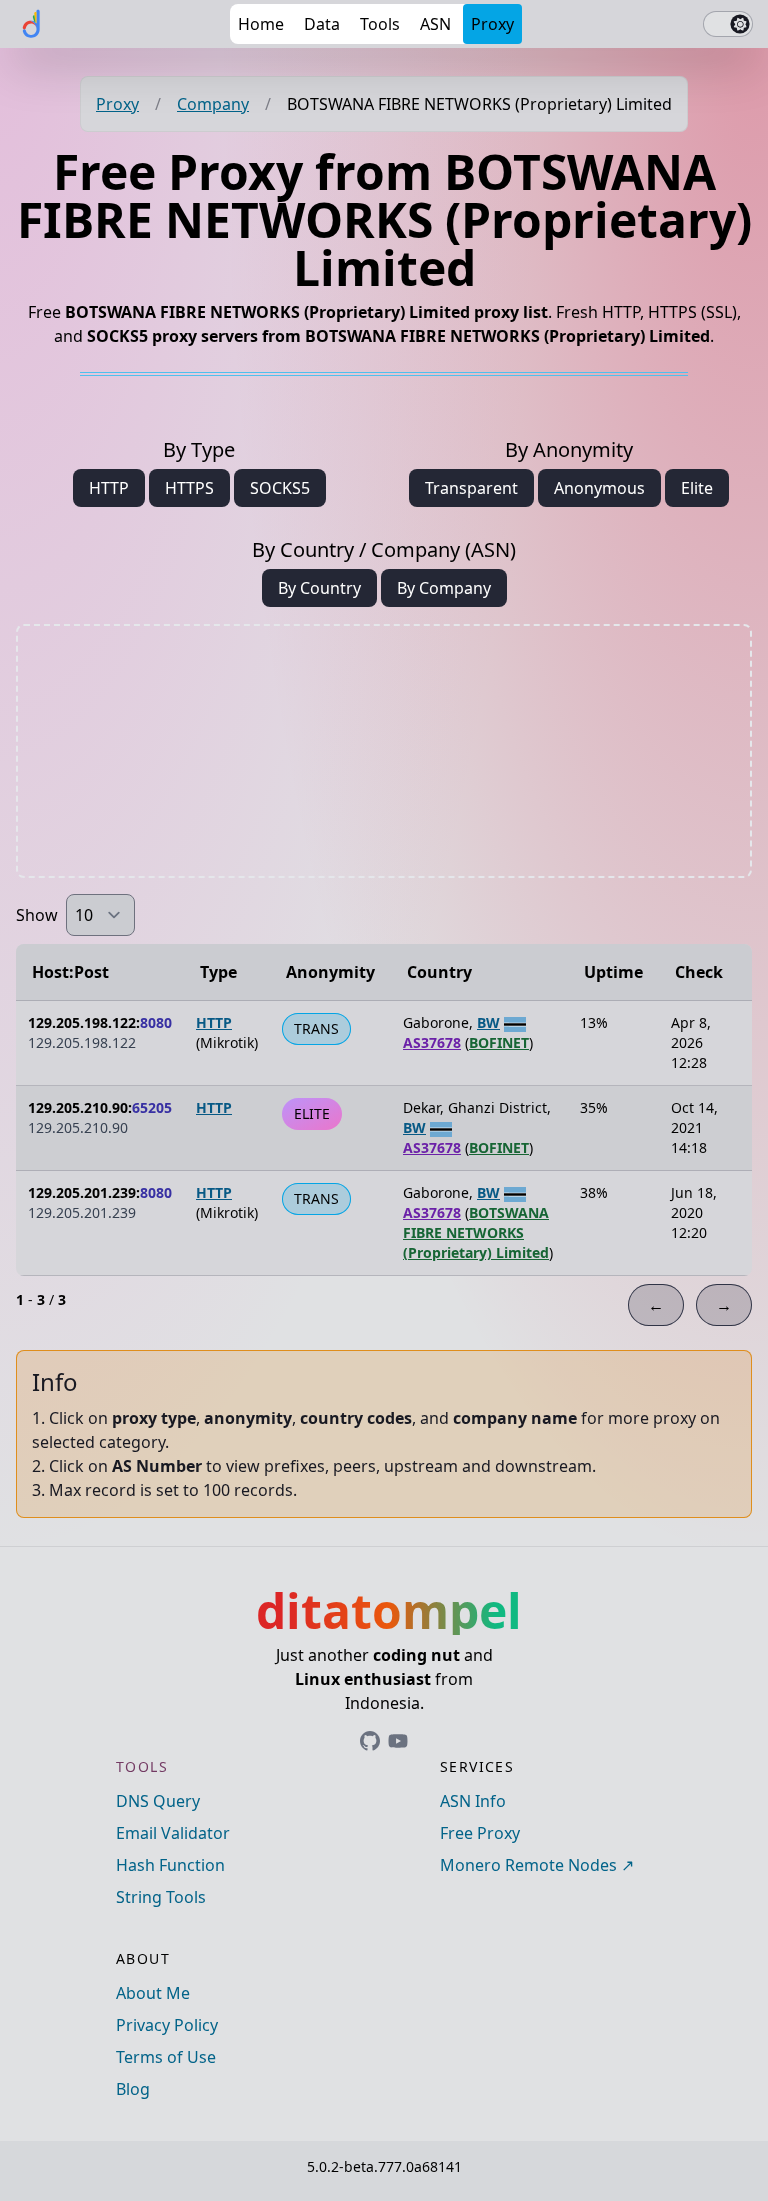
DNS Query (158, 1801)
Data (322, 24)
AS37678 (432, 1042)
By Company (444, 588)
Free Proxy (480, 1833)
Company (213, 104)
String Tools (161, 1897)
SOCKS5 (280, 488)
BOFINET (499, 1042)
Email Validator (173, 1833)
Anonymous (599, 488)
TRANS (316, 1028)
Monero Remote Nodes (528, 1865)
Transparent (471, 488)
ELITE (312, 1113)
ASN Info (473, 1801)
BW (488, 1022)
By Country (319, 588)
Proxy (492, 24)
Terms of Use (166, 2057)
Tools (380, 24)
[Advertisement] (384, 751)
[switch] (728, 24)
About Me (153, 1993)
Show (37, 915)
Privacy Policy (167, 2025)
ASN (435, 24)
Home (261, 24)
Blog (133, 2089)
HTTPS (189, 488)
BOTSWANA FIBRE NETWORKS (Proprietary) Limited (476, 1232)
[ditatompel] (32, 24)
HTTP (109, 488)
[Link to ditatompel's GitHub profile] (370, 1741)
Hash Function (170, 1865)
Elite (697, 488)
